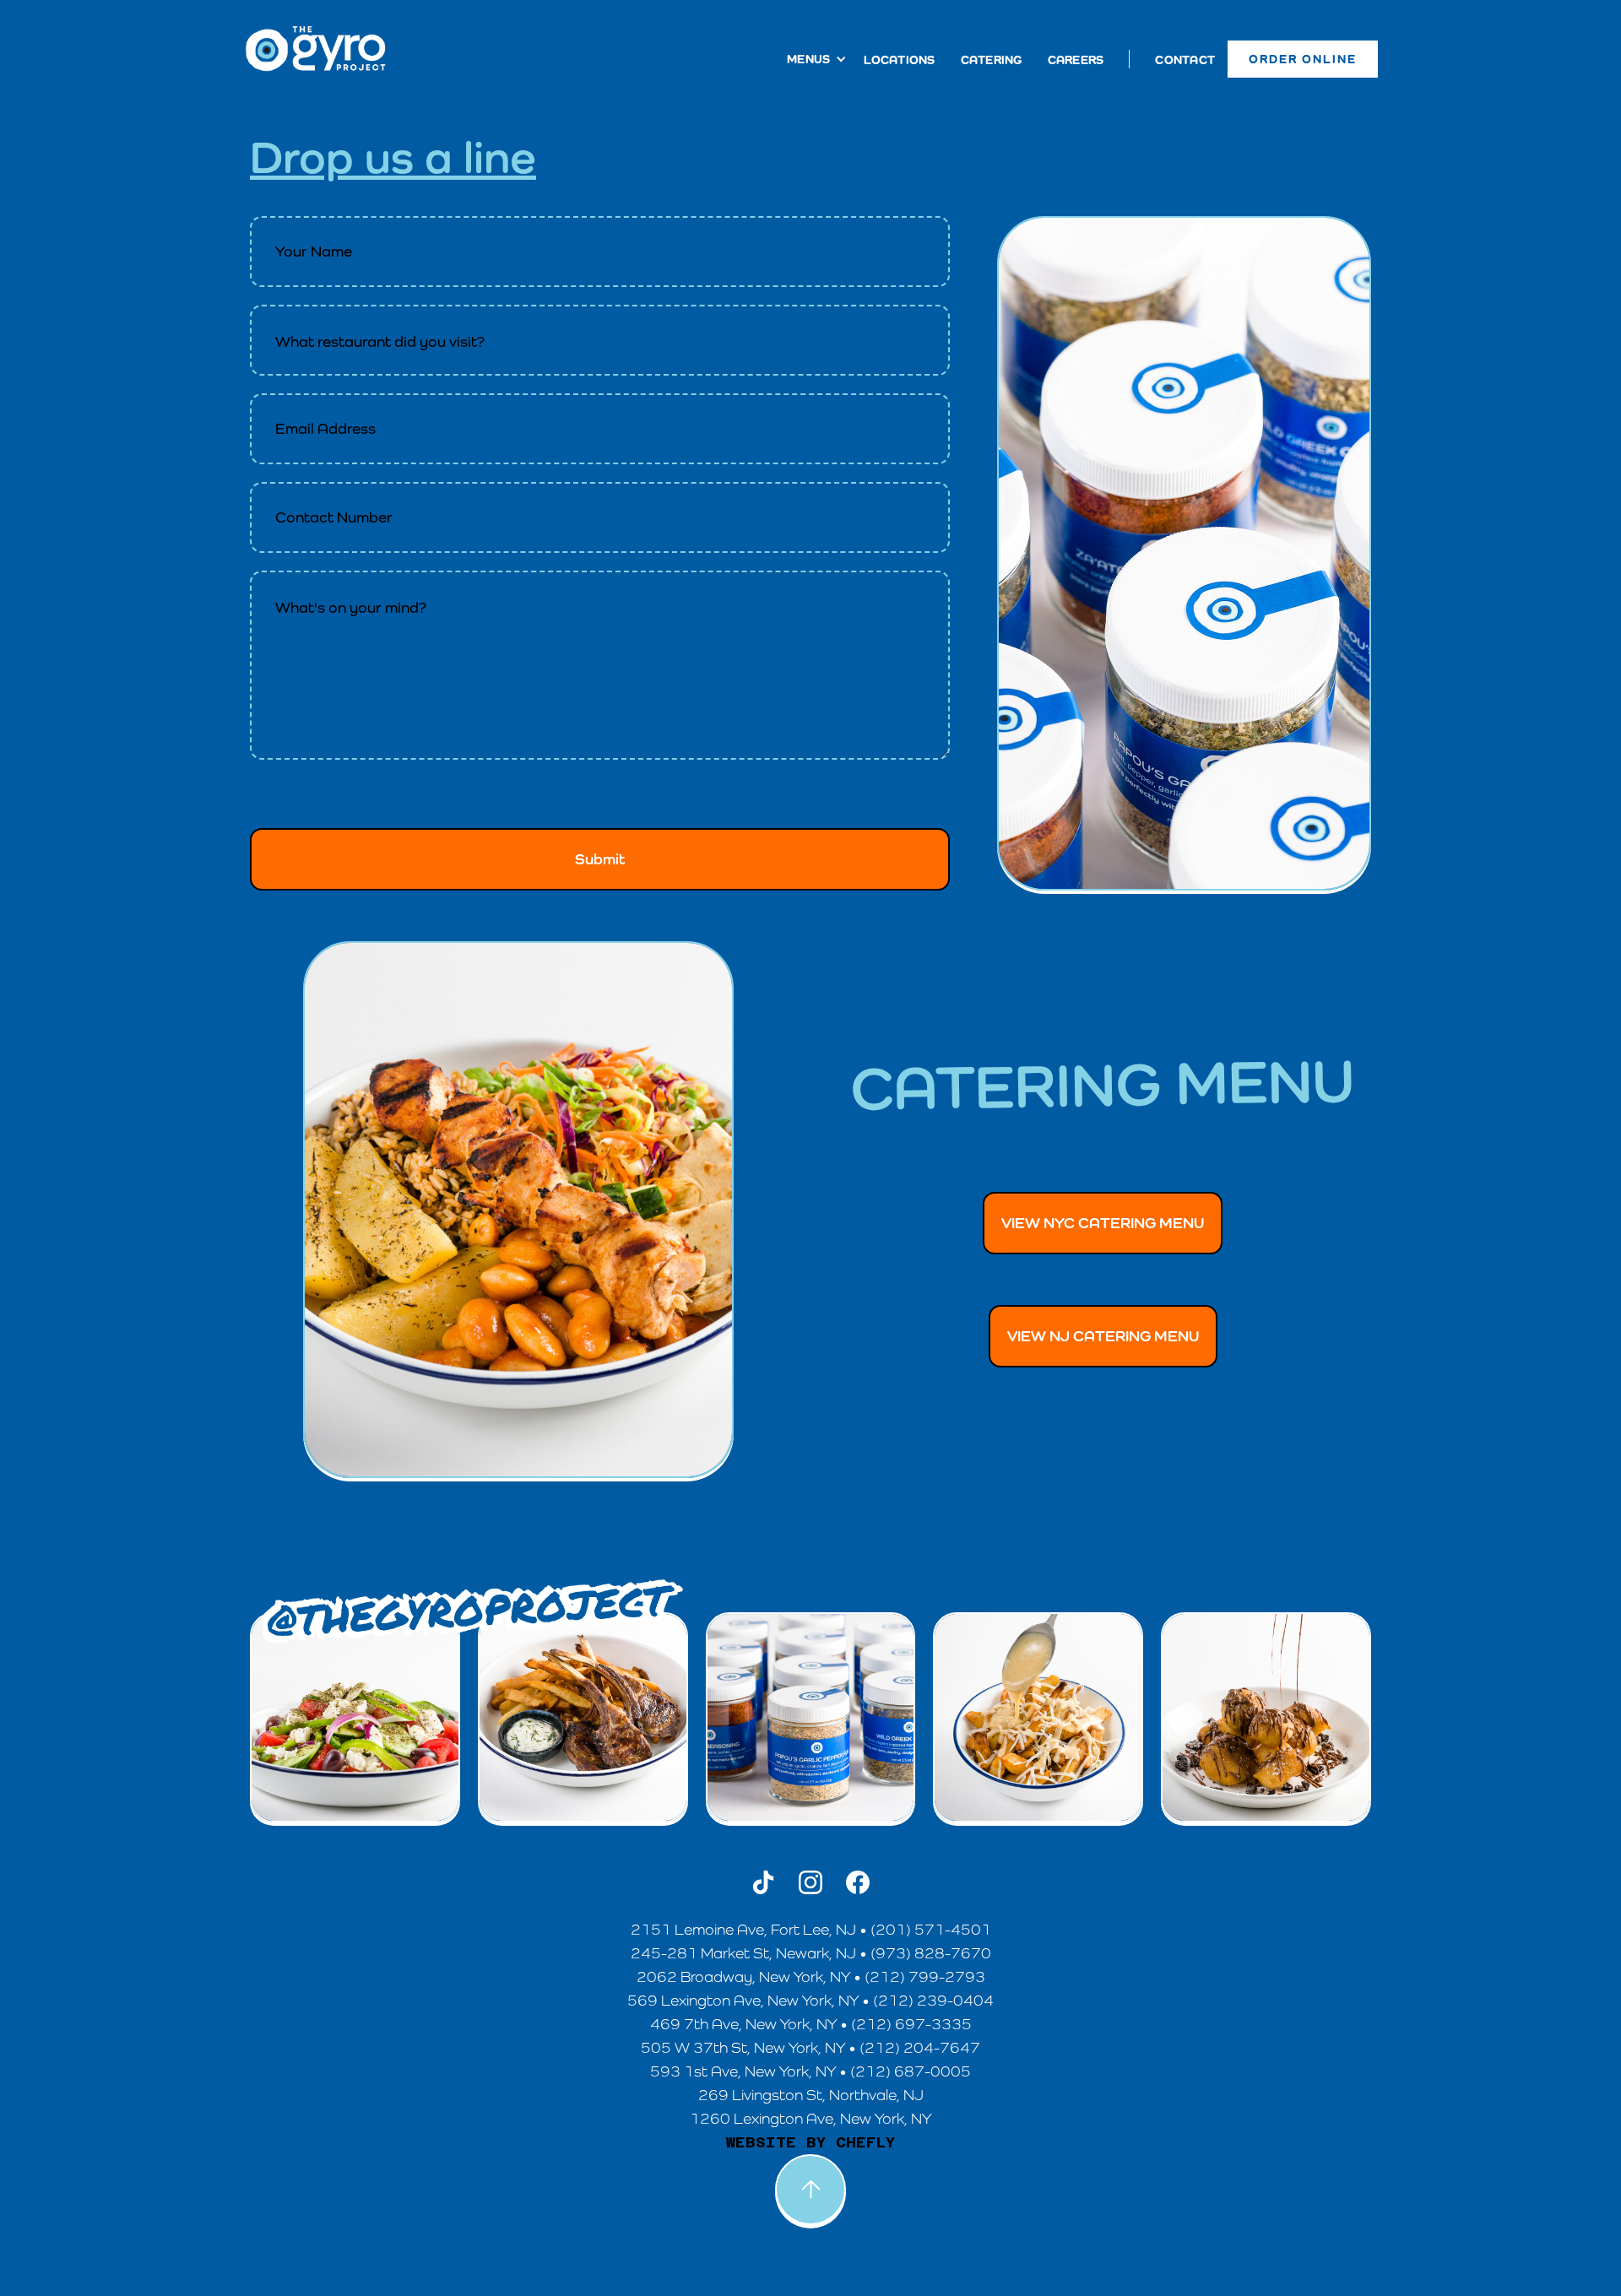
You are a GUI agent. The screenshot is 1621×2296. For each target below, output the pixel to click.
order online (1303, 59)
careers (1076, 60)
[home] (316, 49)
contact (1185, 60)
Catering (992, 60)
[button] (808, 59)
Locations (899, 60)
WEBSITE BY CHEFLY (810, 2142)
